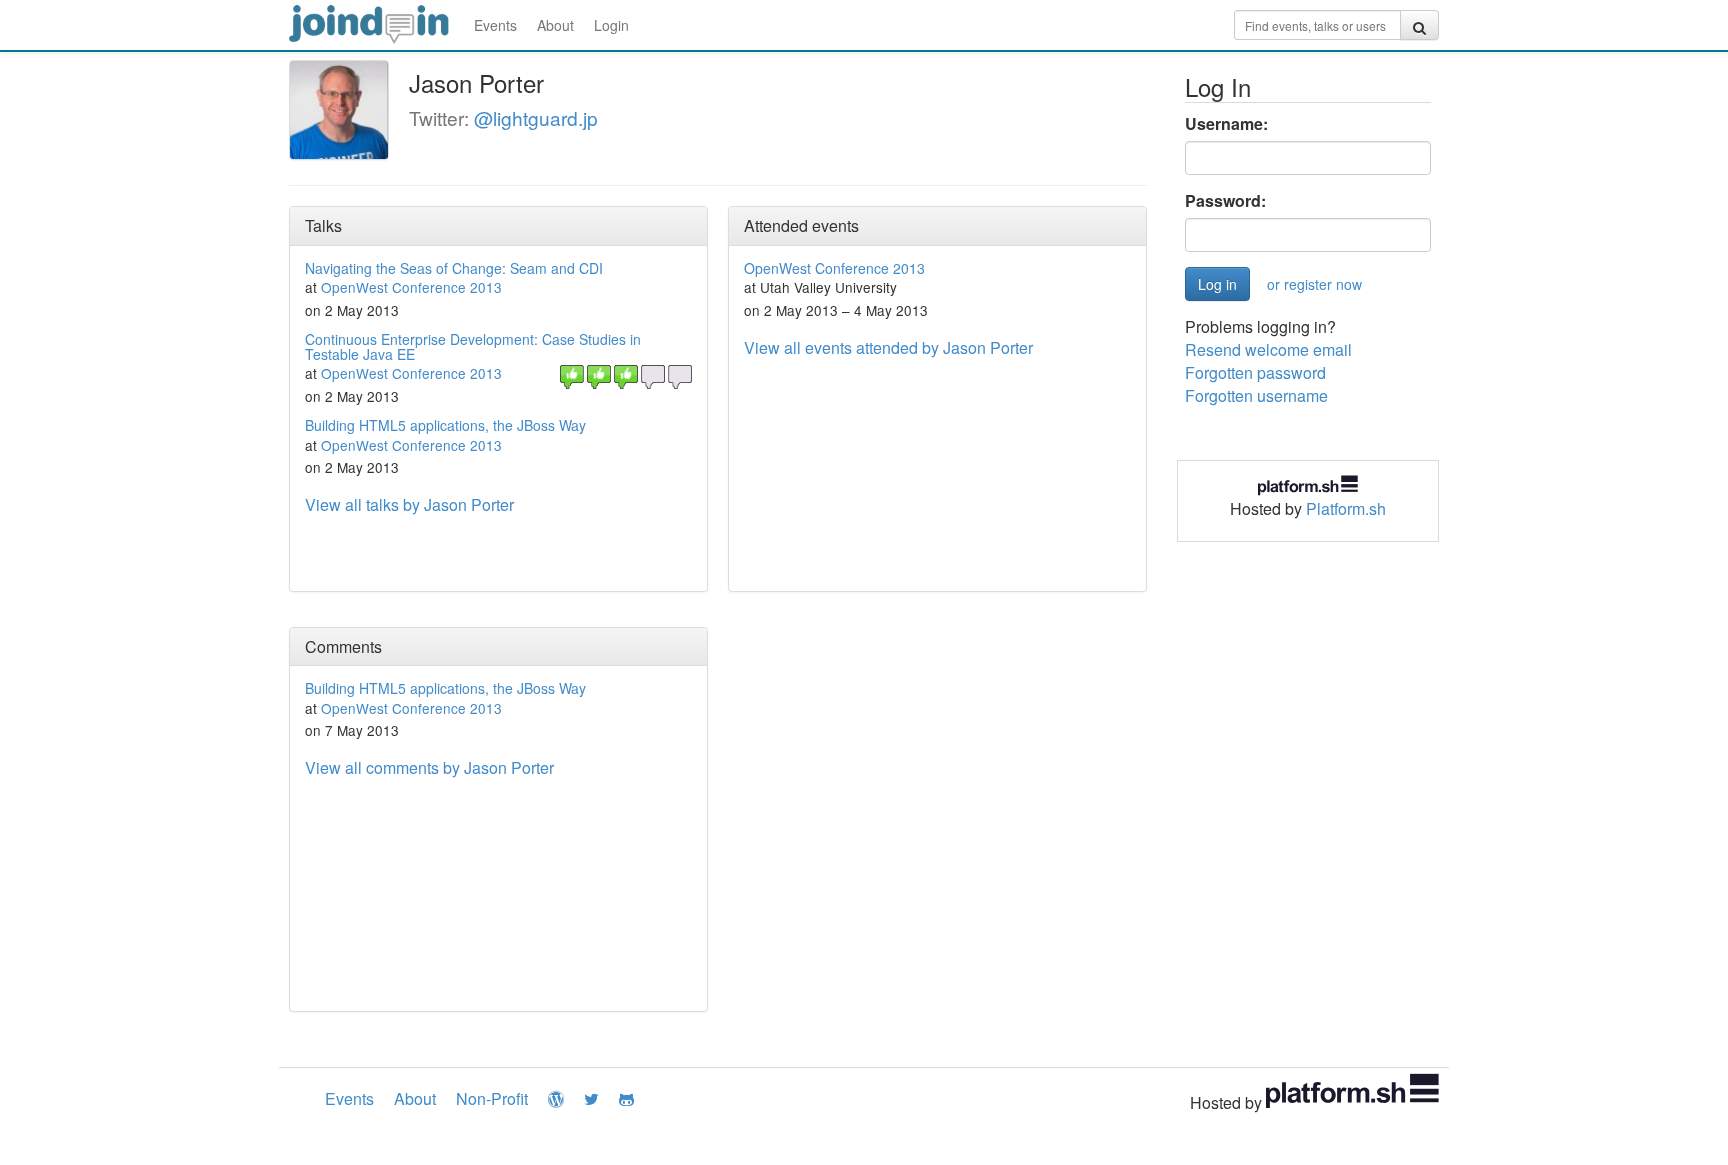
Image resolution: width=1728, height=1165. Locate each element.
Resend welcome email (1268, 349)
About (555, 25)
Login (611, 25)
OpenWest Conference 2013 (411, 287)
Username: (1226, 124)
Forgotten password (1255, 372)
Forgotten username (1256, 395)
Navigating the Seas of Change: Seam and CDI (454, 268)
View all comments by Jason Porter (429, 767)
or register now (1314, 284)
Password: (1225, 201)
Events (495, 25)
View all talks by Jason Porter (409, 504)
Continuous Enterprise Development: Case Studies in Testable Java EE (473, 346)
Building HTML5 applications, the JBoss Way (445, 425)
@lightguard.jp (536, 117)
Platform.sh (1346, 508)
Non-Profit (492, 1098)
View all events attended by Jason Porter (888, 347)
